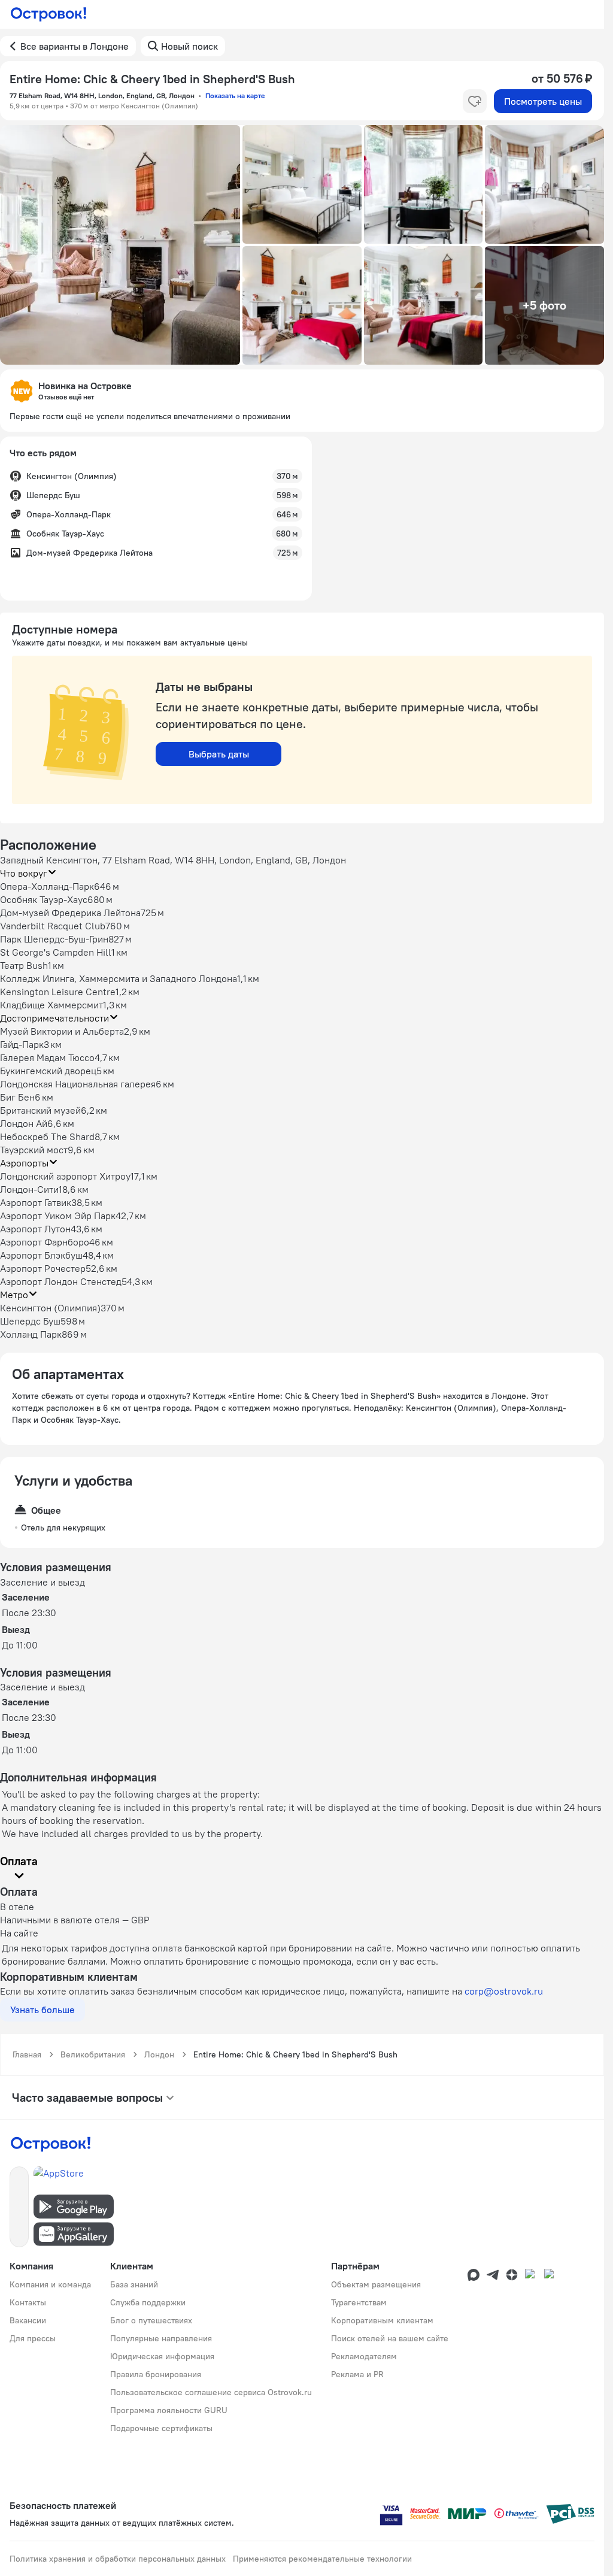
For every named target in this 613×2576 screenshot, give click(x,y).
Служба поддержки (148, 2302)
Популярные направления (161, 2338)
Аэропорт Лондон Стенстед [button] (61, 1281)
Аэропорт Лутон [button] (35, 1229)
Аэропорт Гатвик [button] (36, 1202)
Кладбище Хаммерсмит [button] (51, 1005)
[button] (120, 245)
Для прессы (33, 2338)
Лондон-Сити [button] (29, 1189)
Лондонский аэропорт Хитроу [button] (65, 1176)
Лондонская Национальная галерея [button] (78, 1084)
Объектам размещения (376, 2284)
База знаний (134, 2284)
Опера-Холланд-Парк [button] (47, 886)
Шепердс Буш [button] (30, 1321)
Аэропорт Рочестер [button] (43, 1268)
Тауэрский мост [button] (34, 1150)
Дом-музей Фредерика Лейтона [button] (70, 913)
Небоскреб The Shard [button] (47, 1137)
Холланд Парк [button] (31, 1334)
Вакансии (28, 2320)
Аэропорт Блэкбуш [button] (41, 1255)
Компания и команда (50, 2284)
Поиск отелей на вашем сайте (390, 2338)
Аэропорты (24, 1163)
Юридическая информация (162, 2356)
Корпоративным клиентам (382, 2320)
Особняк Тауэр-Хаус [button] (44, 899)
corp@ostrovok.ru (504, 1991)
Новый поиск (189, 46)
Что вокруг (24, 873)
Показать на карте (235, 96)
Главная (27, 2054)
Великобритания (93, 2054)
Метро (14, 1295)
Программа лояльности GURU (169, 2410)
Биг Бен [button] (17, 1097)
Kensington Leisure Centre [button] (58, 992)
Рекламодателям (364, 2356)
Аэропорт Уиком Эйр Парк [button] (58, 1216)
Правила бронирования (156, 2374)
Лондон (159, 2054)
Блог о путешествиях (151, 2320)
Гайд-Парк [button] (22, 1044)
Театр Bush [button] (24, 965)
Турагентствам (359, 2302)
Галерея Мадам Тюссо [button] (47, 1057)
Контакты (28, 2302)
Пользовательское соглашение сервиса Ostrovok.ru (211, 2392)
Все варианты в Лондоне (75, 46)
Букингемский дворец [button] (48, 1071)
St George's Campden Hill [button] (56, 952)
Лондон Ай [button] (24, 1123)
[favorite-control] (475, 101)
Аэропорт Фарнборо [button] (45, 1242)
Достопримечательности (54, 1018)
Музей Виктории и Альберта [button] (62, 1031)
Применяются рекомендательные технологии (322, 2559)
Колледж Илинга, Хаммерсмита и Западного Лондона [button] (119, 978)
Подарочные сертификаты (161, 2428)
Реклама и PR (357, 2374)
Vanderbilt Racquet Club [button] (53, 926)
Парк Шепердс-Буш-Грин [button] (54, 939)
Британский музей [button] (40, 1110)
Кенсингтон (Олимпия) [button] (50, 1308)
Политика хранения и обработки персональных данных (118, 2559)
